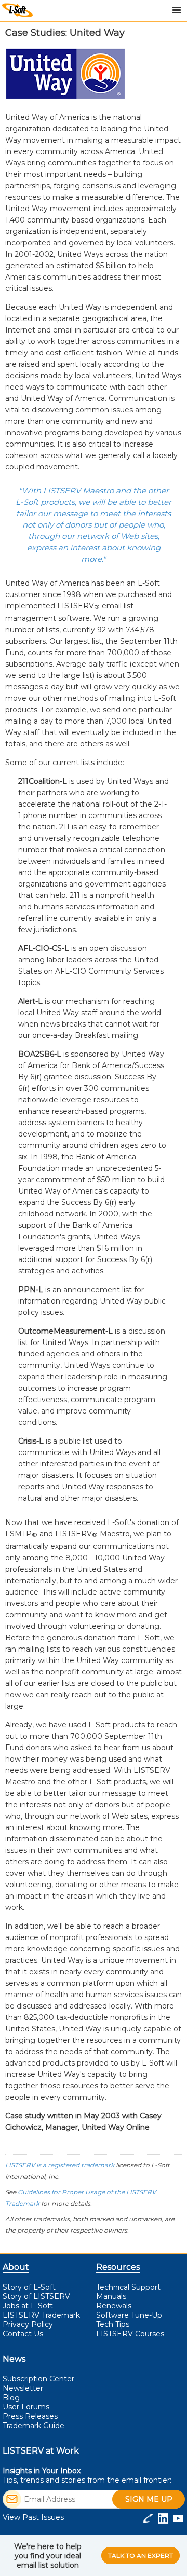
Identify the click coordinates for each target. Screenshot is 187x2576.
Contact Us (23, 2334)
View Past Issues (33, 2517)
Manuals (111, 2296)
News (14, 2359)
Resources (118, 2267)
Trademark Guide (34, 2426)
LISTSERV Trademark (41, 2315)
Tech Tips (113, 2324)
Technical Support (128, 2287)
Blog (11, 2398)
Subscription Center (38, 2379)
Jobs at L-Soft (28, 2306)
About (16, 2267)
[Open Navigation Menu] (177, 10)
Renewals (114, 2306)
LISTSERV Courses (130, 2334)
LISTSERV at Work (41, 2451)
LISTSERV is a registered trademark (60, 2165)
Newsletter (23, 2388)
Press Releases (30, 2416)
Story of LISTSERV (36, 2296)
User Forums (26, 2407)
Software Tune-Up (129, 2315)
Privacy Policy (28, 2324)
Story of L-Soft (29, 2287)
